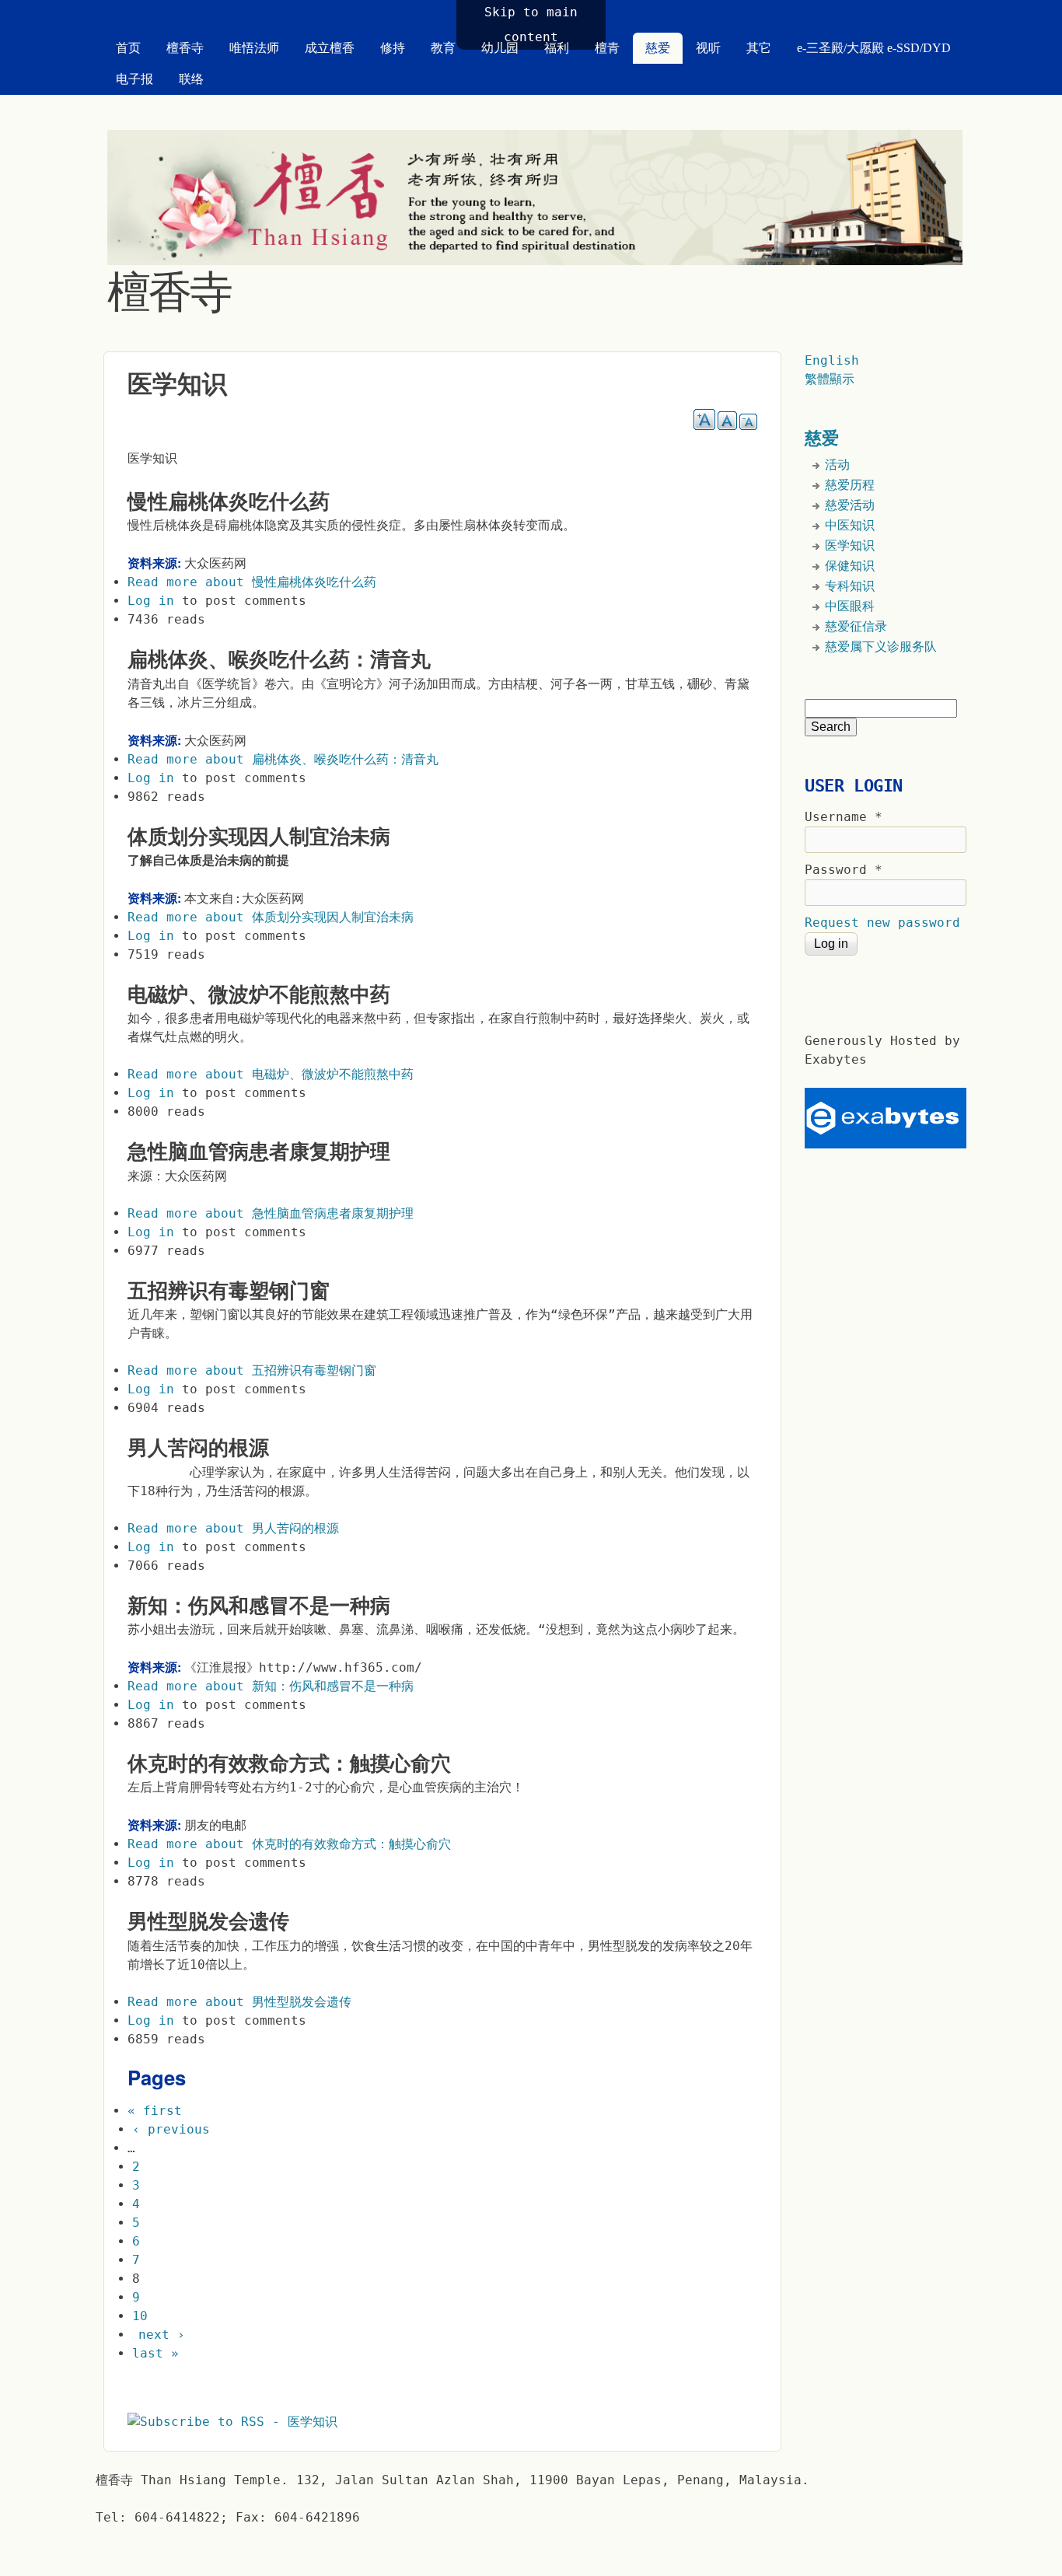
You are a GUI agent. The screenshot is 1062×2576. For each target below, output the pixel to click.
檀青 (607, 48)
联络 (191, 79)
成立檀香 (330, 48)
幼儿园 (500, 48)
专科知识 (850, 586)
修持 (393, 48)
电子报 (134, 79)
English (832, 360)
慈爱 (658, 48)
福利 (557, 48)
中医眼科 (850, 606)
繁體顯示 (830, 379)
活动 (837, 465)
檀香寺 (185, 48)
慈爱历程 (850, 485)
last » (155, 2353)
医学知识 (850, 545)
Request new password (882, 923)
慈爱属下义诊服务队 (881, 647)
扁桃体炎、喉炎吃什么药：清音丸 (279, 659)
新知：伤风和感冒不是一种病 (259, 1606)
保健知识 (850, 566)
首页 (128, 48)
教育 (443, 48)
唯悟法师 (254, 48)
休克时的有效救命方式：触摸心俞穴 (289, 1763)
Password (844, 870)
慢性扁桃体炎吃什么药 (229, 502)
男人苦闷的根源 (198, 1448)
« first (155, 2111)
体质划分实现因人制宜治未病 (259, 837)
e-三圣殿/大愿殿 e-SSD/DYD (874, 48)
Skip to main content (531, 24)
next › (162, 2335)
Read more (252, 582)
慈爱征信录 (856, 626)
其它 (759, 48)
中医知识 (850, 525)
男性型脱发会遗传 (208, 1921)
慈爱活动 (850, 505)
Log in (151, 601)
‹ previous (171, 2129)
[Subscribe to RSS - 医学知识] (232, 2422)
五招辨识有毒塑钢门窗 (229, 1291)
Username (844, 817)
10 (140, 2316)
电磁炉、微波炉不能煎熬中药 (259, 994)
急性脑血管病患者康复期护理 (259, 1152)
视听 (708, 48)
